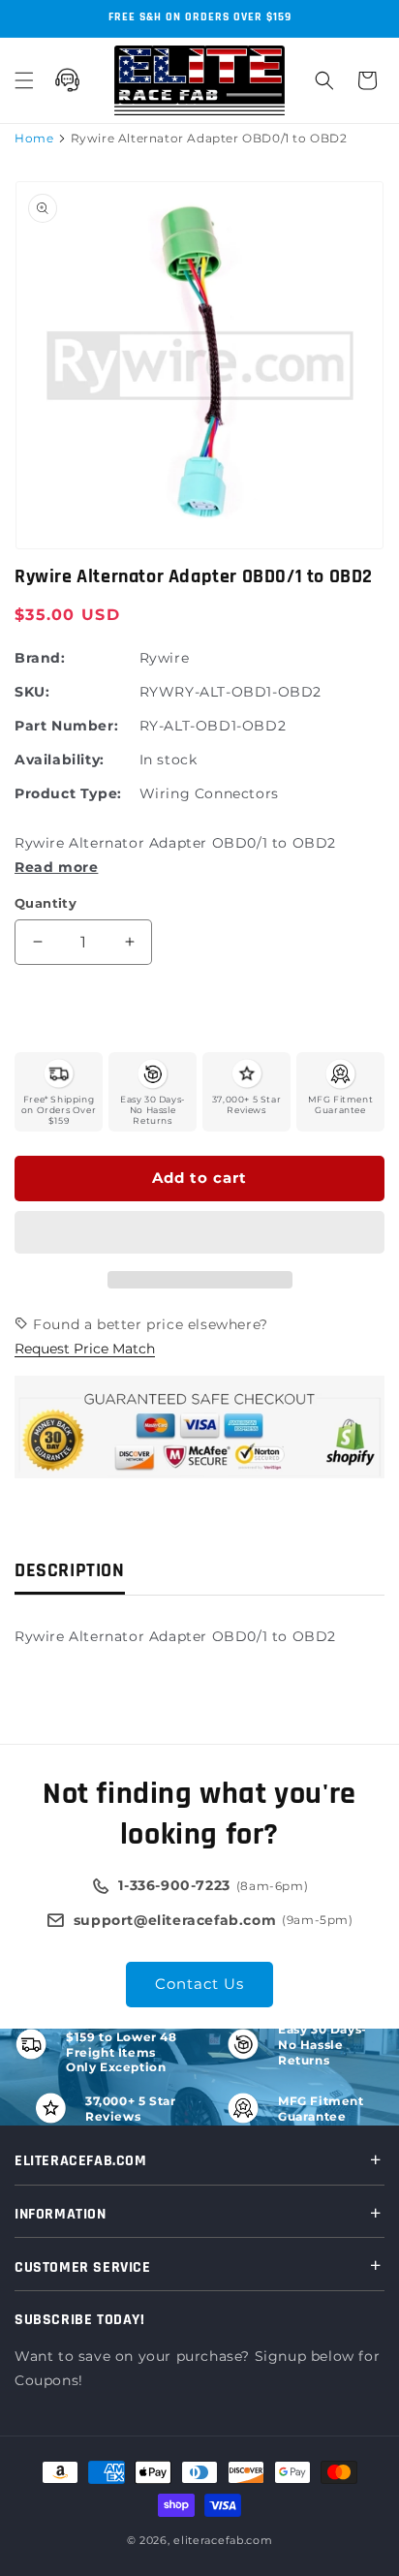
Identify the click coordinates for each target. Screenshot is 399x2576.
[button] (199, 1233)
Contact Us (199, 1984)
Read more (56, 867)
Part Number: (66, 726)
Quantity (46, 903)
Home (34, 138)
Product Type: (68, 793)
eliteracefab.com (223, 2540)
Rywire (165, 658)
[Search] (324, 80)
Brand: (40, 658)
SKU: (32, 692)
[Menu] (24, 80)
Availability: (60, 760)
